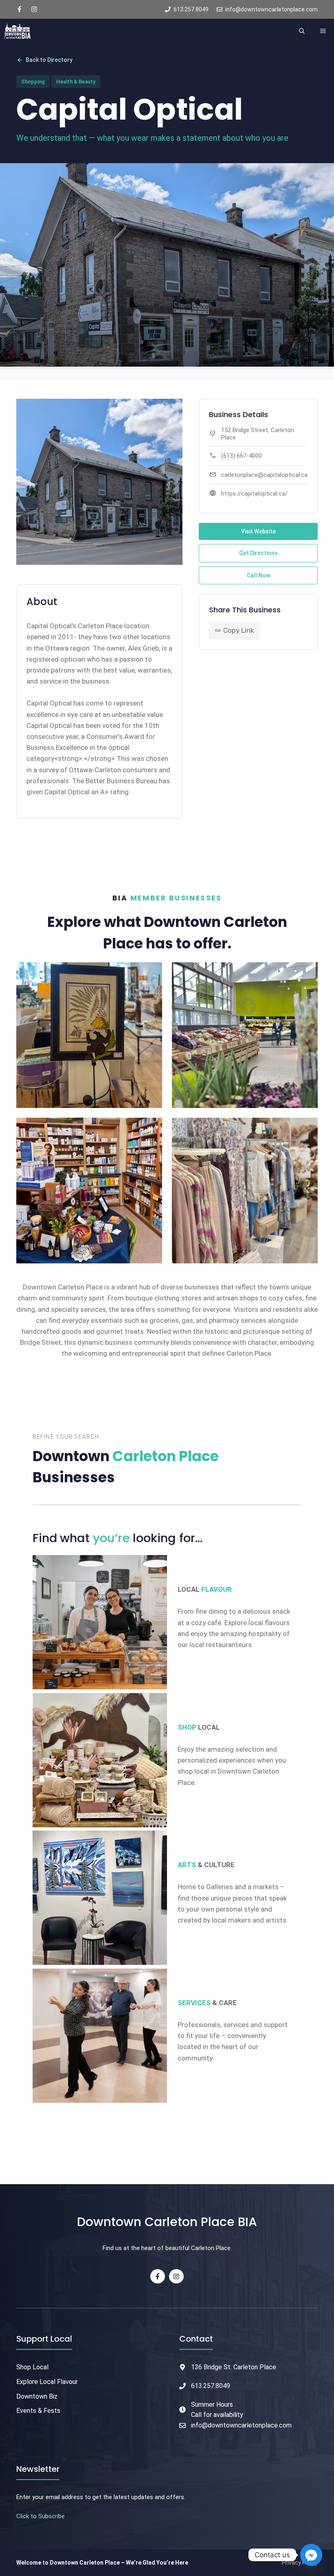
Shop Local (32, 2367)
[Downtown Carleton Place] (17, 31)
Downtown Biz (37, 2396)
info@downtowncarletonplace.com (241, 2425)
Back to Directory (44, 60)
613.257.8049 (211, 2386)
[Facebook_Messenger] (311, 2555)
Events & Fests (38, 2411)
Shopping (33, 82)
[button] (302, 31)
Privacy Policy (300, 2563)
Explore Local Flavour (47, 2382)
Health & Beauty (76, 82)
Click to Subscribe (41, 2516)
